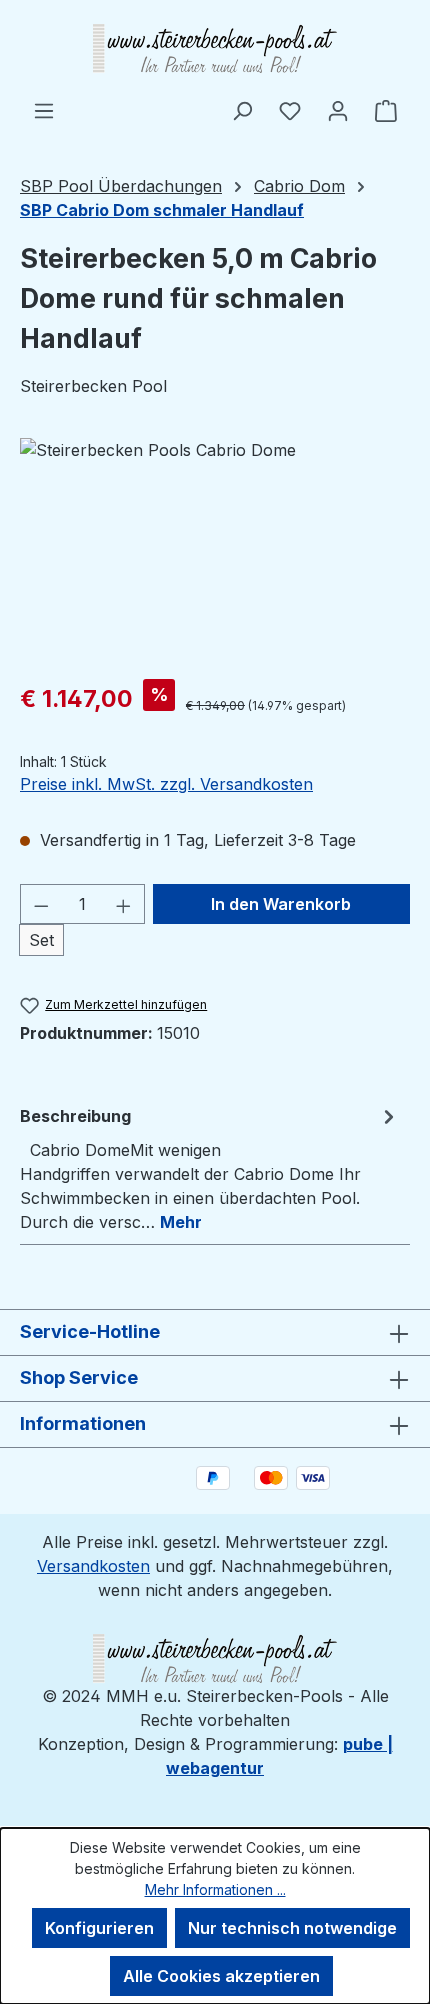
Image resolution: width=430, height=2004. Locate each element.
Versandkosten (93, 1566)
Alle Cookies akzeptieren (221, 1976)
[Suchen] (242, 110)
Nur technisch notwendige (292, 1928)
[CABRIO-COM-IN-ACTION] (215, 550)
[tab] (210, 1168)
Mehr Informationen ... (215, 1889)
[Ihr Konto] (338, 110)
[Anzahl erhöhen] (124, 904)
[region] (215, 550)
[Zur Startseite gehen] (215, 49)
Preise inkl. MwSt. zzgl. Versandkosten (166, 784)
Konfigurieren (99, 1928)
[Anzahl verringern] (41, 904)
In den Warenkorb (281, 904)
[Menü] (44, 110)
